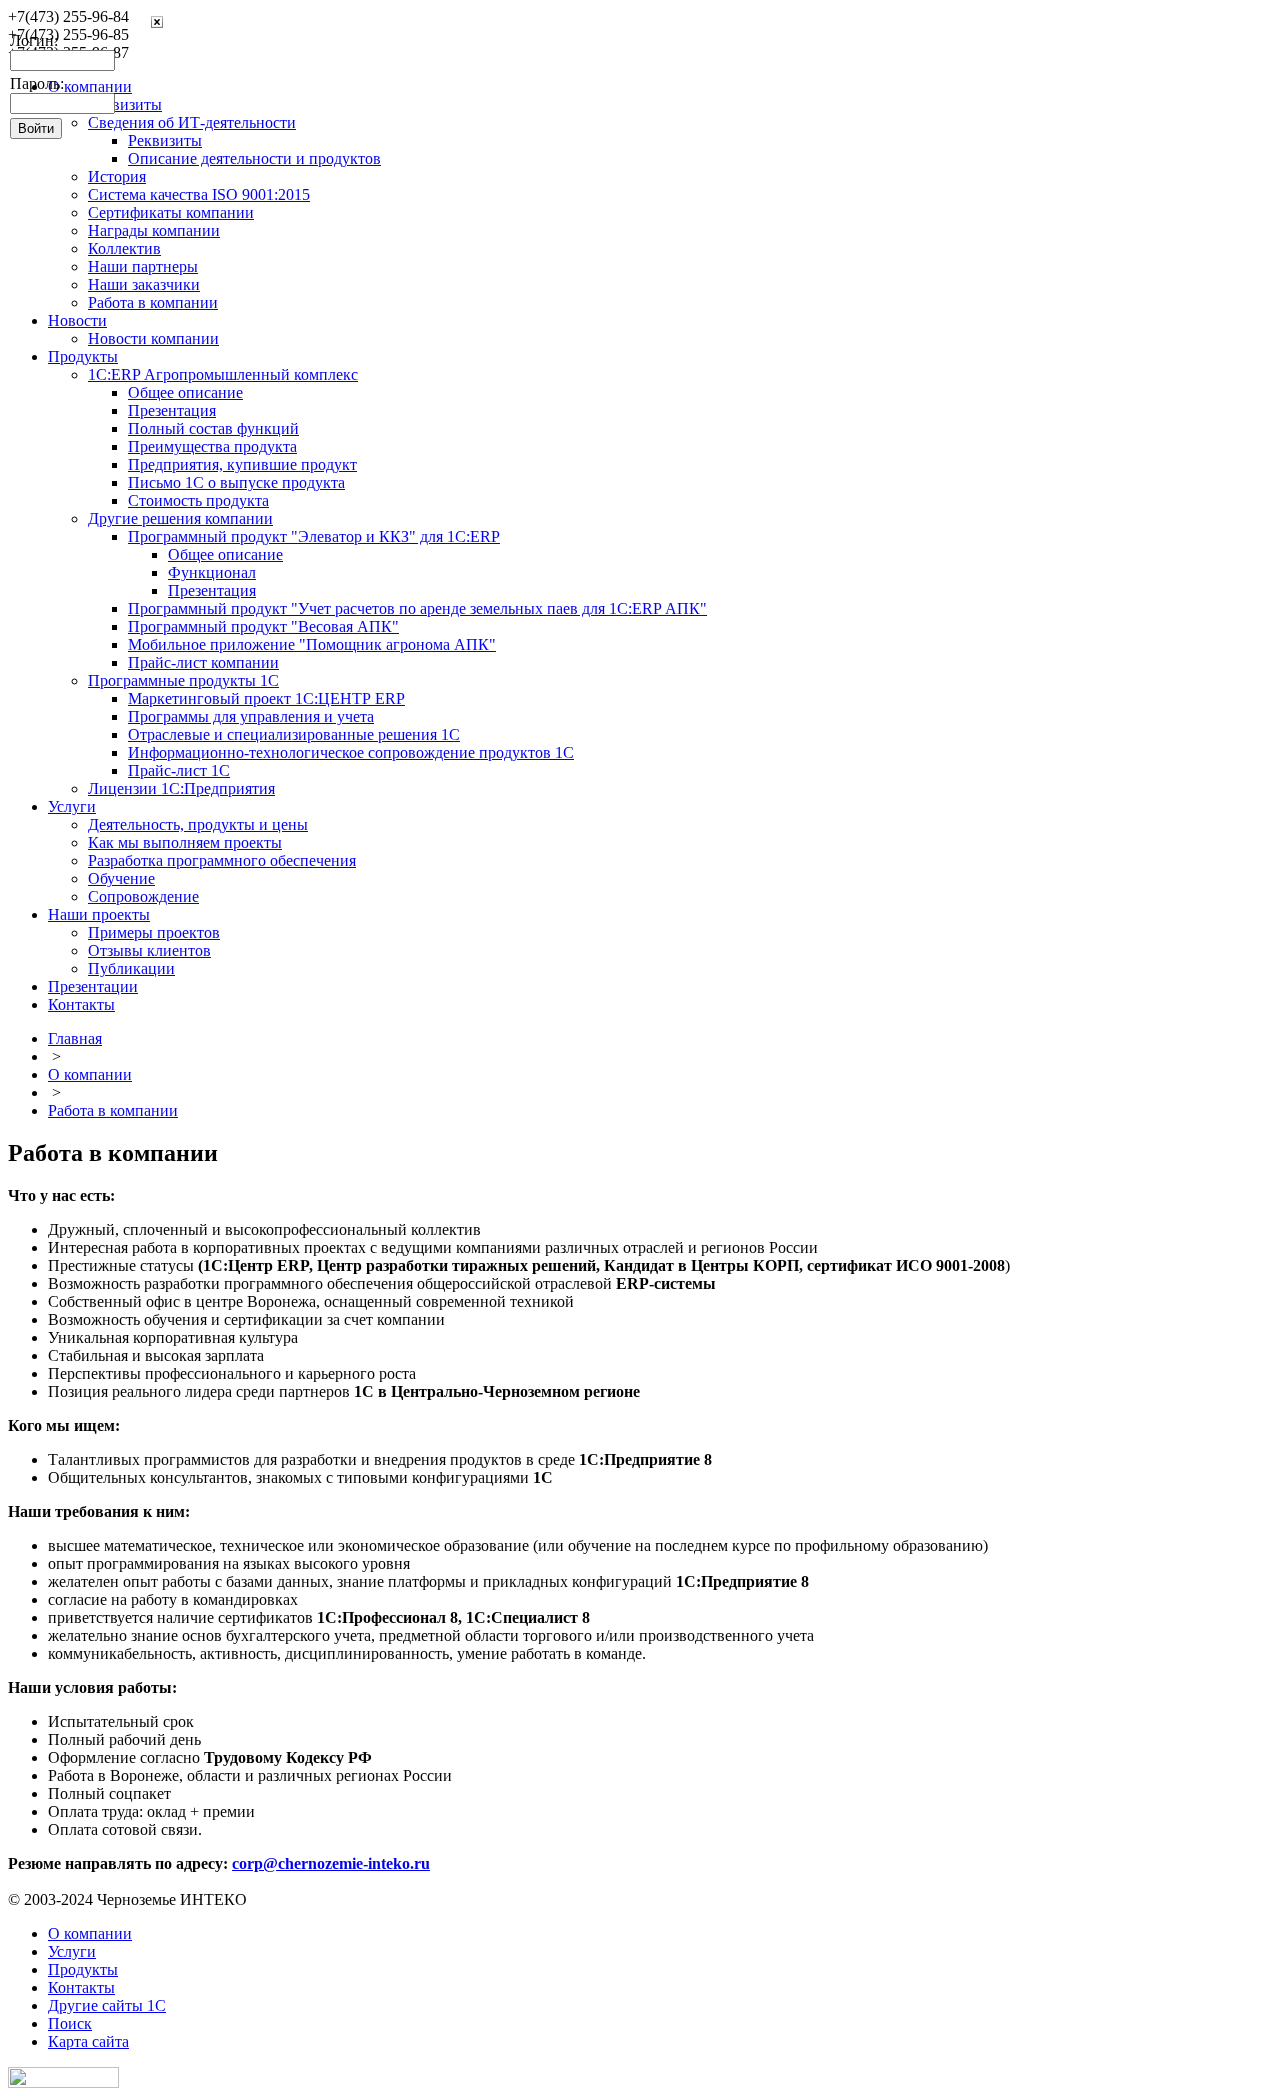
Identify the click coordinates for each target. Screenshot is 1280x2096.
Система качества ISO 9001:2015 (199, 194)
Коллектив (124, 248)
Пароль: (37, 83)
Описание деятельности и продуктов (254, 158)
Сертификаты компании (171, 212)
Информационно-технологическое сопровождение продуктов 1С (351, 752)
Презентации (93, 986)
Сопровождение (143, 896)
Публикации (131, 968)
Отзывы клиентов (149, 950)
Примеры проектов (154, 932)
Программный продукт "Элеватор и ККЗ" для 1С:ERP (314, 536)
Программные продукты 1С (183, 680)
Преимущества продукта (212, 446)
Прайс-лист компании (203, 662)
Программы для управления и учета (251, 716)
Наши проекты (99, 914)
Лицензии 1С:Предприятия (181, 788)
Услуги (72, 806)
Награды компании (154, 230)
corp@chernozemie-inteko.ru (331, 1863)
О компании (90, 1074)
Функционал (212, 572)
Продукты (83, 356)
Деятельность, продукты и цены (198, 824)
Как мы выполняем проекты (185, 842)
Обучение (121, 878)
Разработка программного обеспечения (222, 860)
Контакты (81, 1004)
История (117, 176)
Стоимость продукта (198, 500)
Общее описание (185, 392)
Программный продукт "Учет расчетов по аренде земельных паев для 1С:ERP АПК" (417, 608)
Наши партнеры (143, 266)
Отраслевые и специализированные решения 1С (294, 734)
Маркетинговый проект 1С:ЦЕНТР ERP (266, 698)
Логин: (34, 40)
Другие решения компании (180, 518)
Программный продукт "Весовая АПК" (263, 626)
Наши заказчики (144, 284)
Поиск (70, 2023)
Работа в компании (153, 302)
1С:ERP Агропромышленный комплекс (223, 374)
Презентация (172, 410)
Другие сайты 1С (107, 2005)
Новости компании (153, 338)
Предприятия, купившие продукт (242, 464)
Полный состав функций (213, 428)
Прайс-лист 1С (179, 770)
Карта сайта (88, 2041)
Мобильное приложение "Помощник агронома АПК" (312, 644)
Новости (77, 320)
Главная (75, 1038)
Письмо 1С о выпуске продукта (236, 482)
